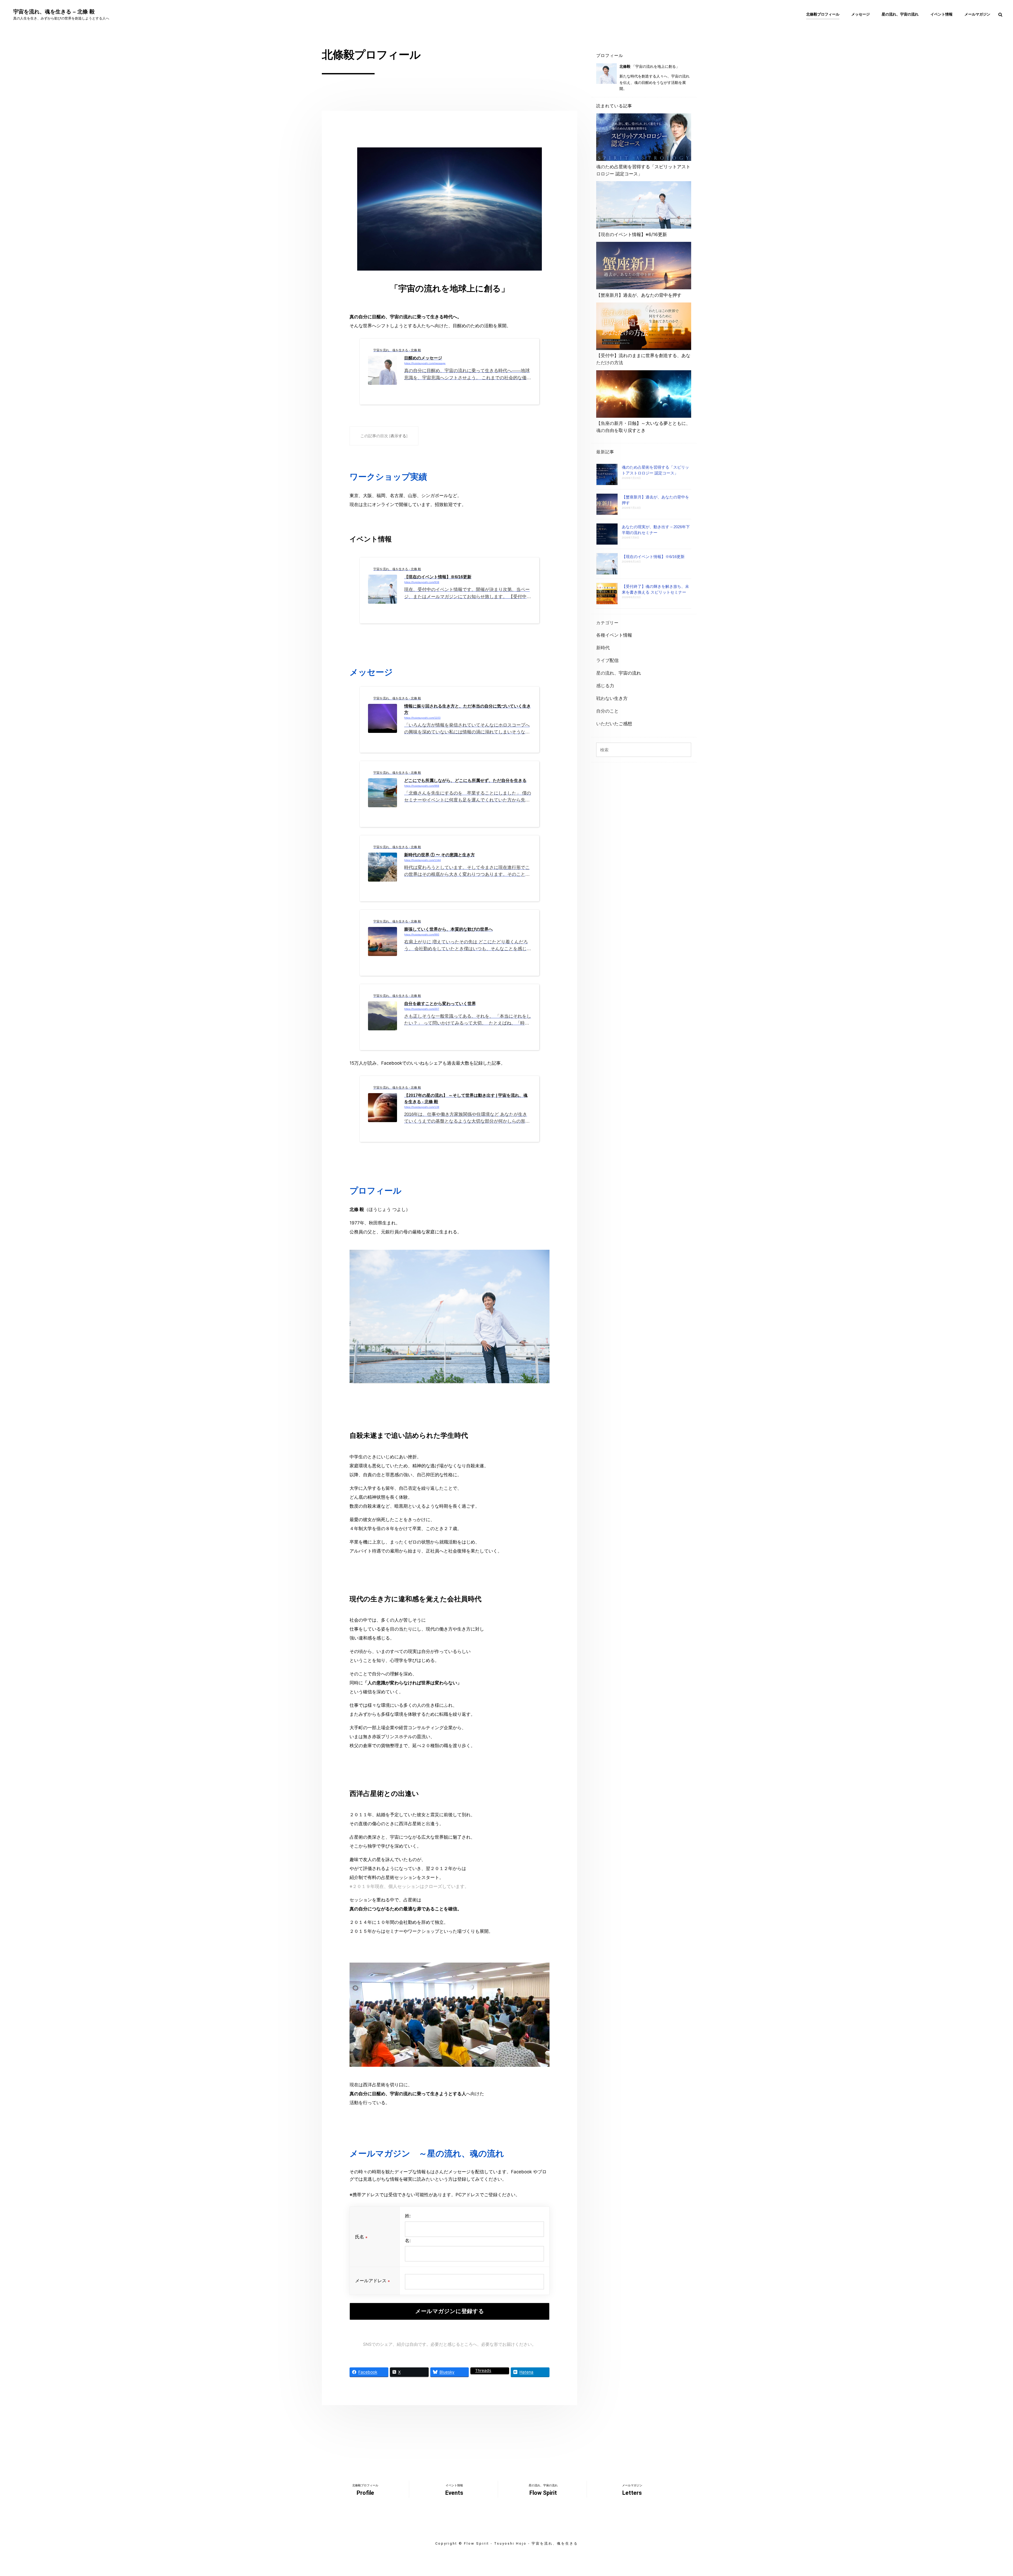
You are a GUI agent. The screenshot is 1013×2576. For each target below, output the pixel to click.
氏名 (361, 2237)
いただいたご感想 (614, 724)
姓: (408, 2216)
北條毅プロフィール (823, 14)
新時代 (603, 648)
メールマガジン (977, 14)
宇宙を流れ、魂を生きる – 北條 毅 (54, 12)
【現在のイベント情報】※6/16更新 (632, 234)
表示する (398, 436)
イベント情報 (942, 14)
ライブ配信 (607, 660)
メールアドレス (372, 2281)
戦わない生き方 (612, 698)
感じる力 (605, 686)
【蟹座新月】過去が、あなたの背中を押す (639, 295)
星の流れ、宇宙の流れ (900, 14)
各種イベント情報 (614, 635)
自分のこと (607, 711)
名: (408, 2241)
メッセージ (861, 14)
